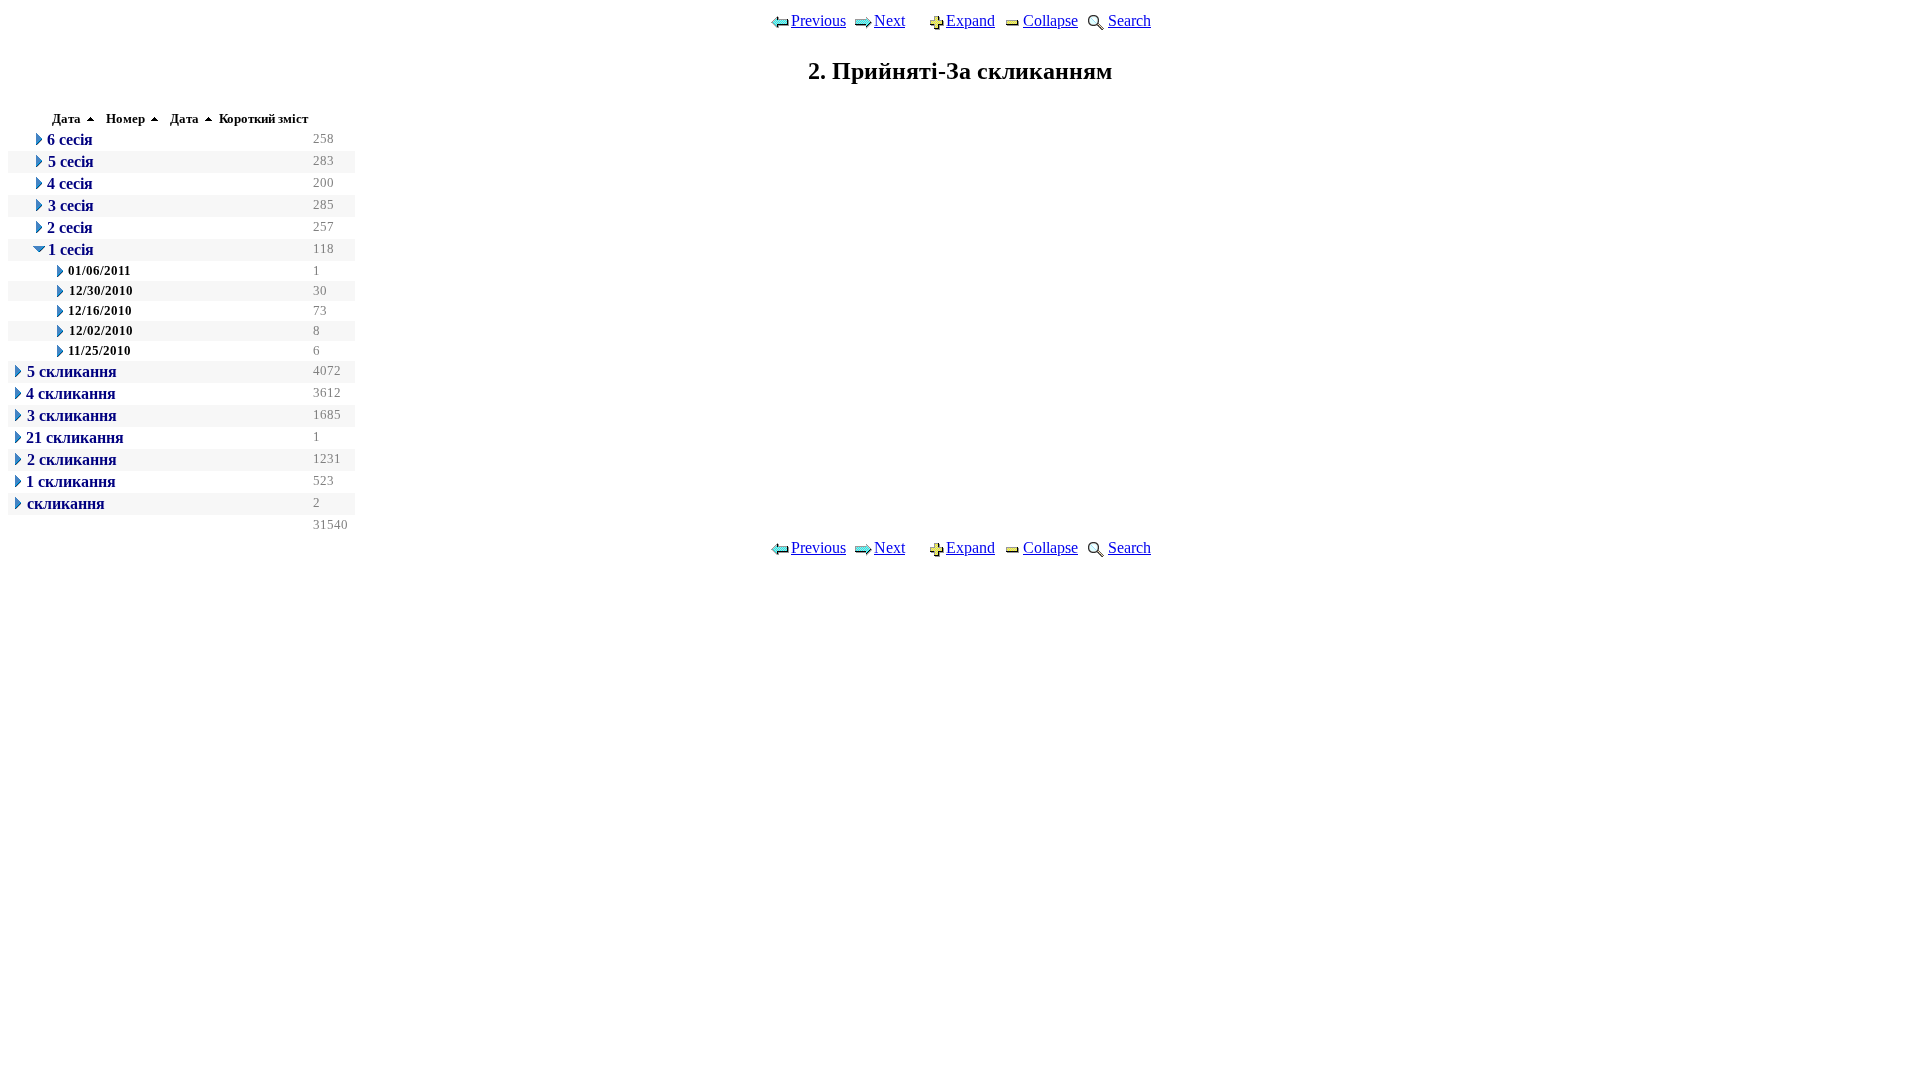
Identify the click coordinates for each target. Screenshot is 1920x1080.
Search (1129, 20)
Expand (970, 20)
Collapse (1050, 20)
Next (889, 20)
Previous (818, 20)
